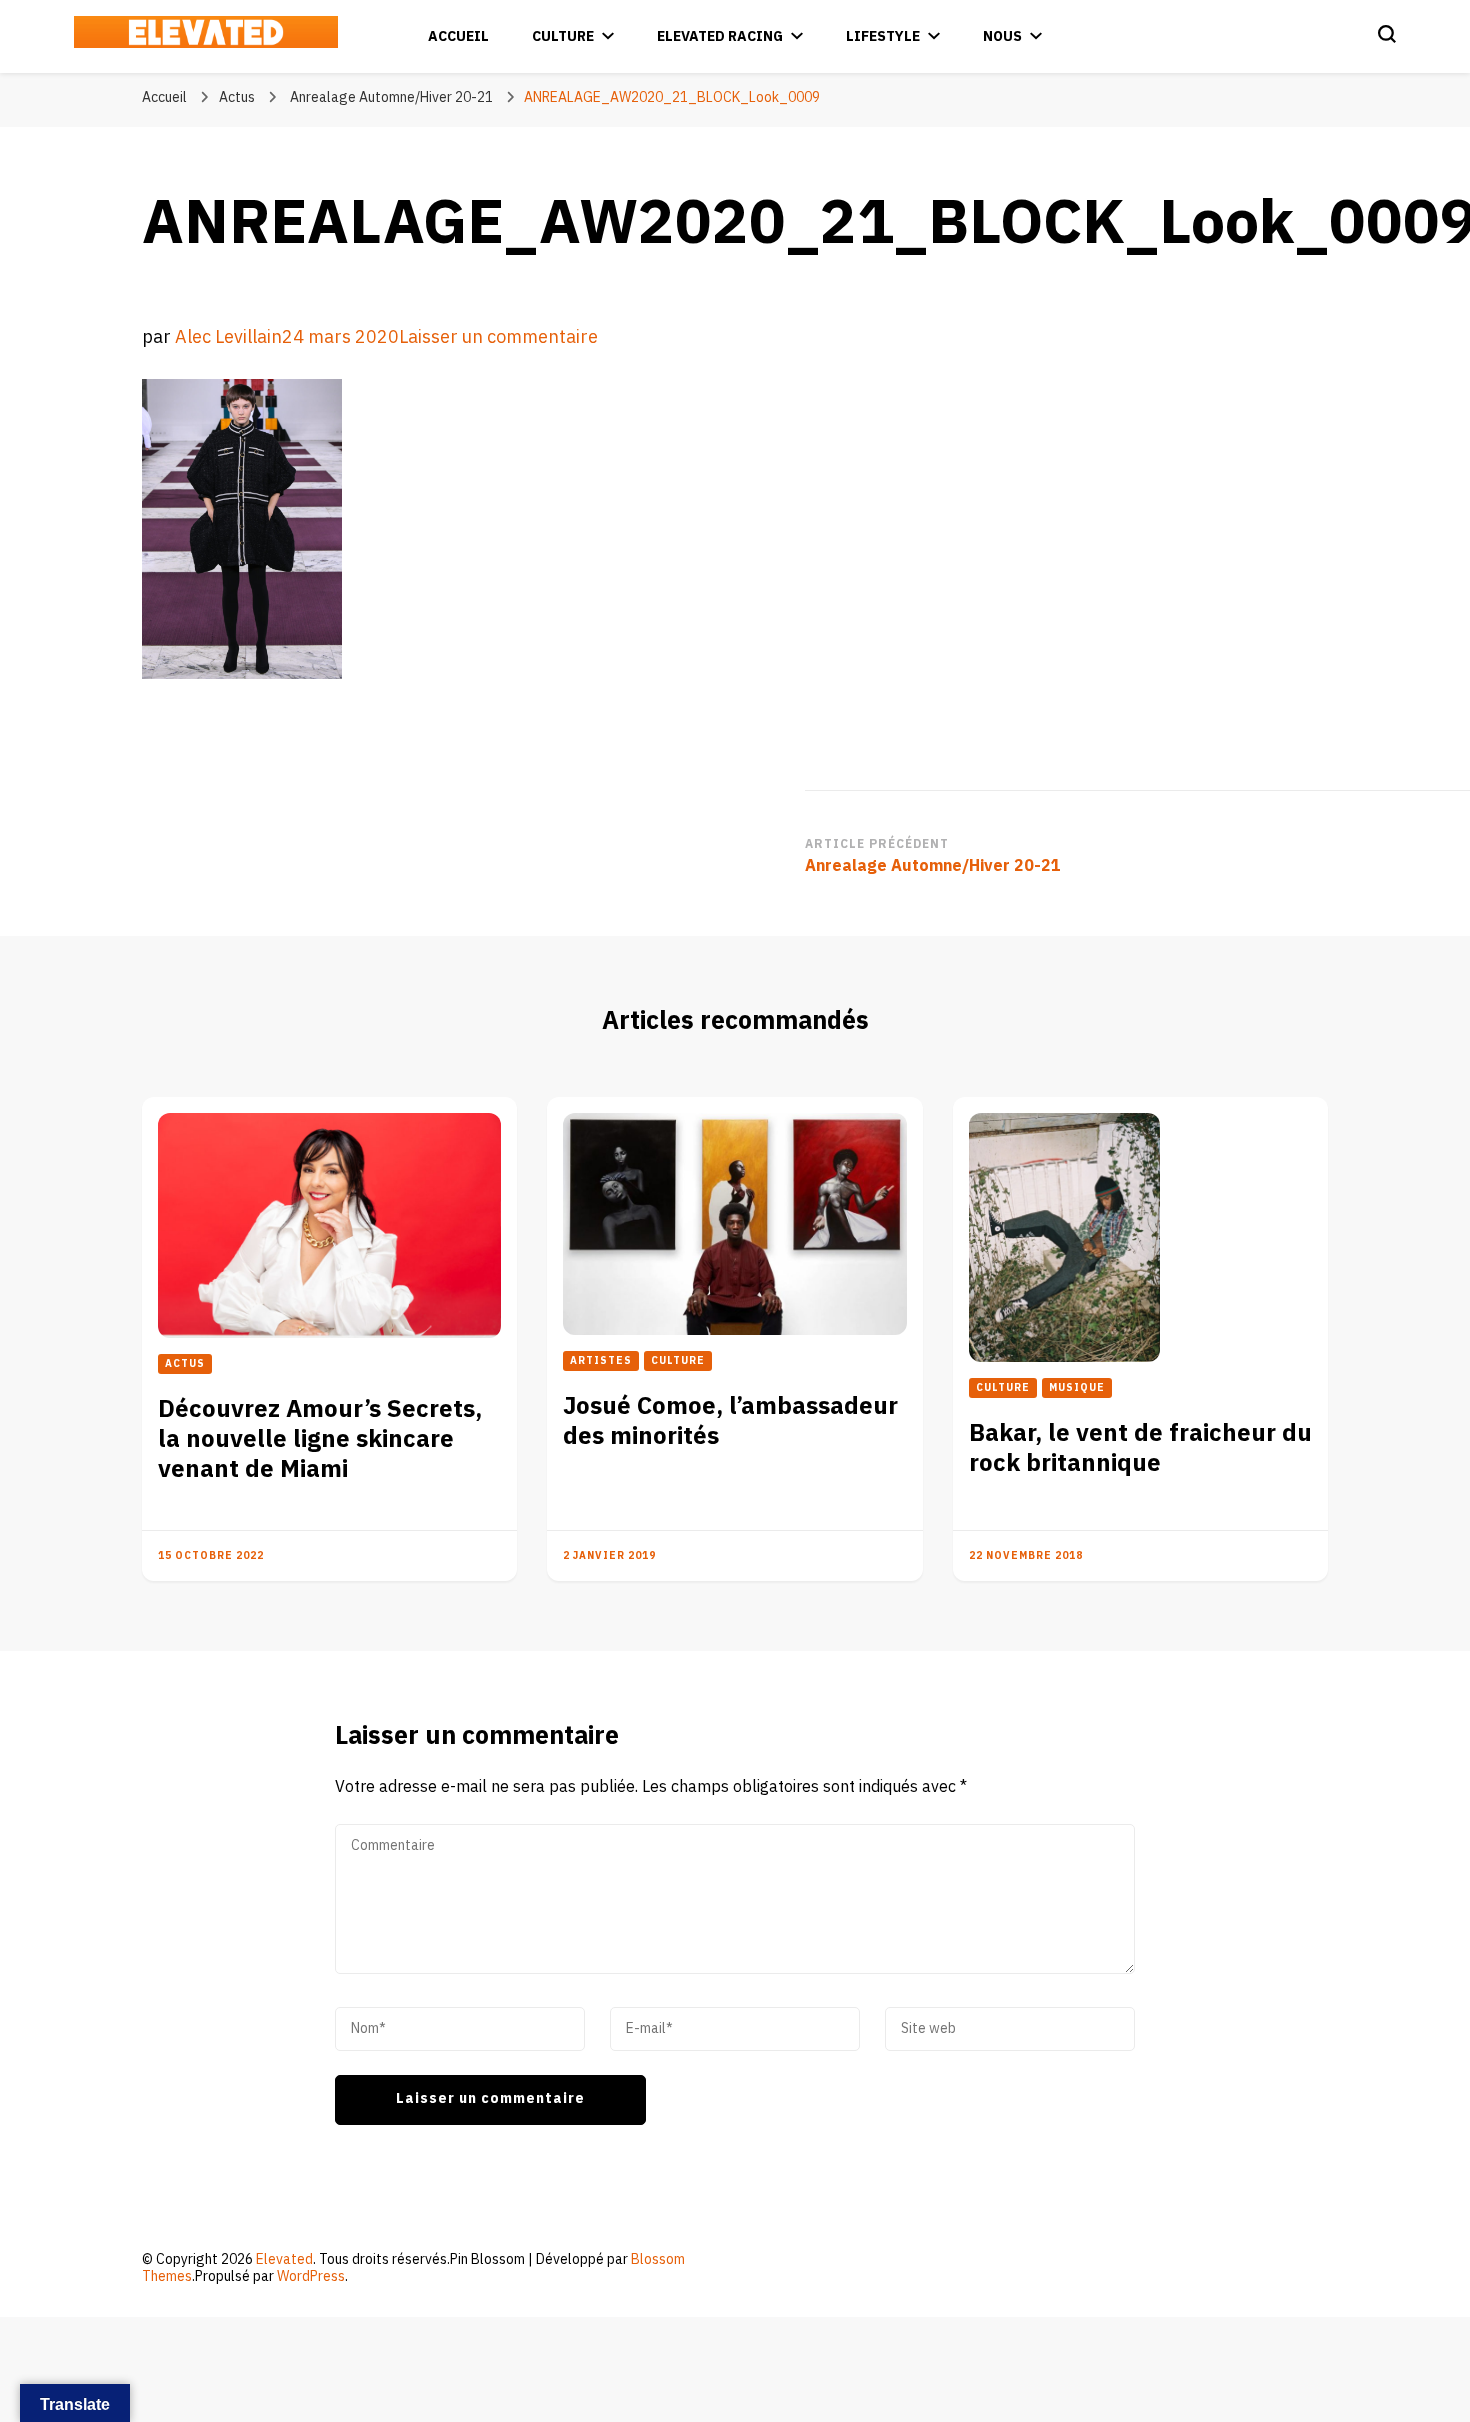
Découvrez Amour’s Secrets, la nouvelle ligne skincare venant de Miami (320, 1439)
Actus (237, 97)
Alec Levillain (228, 337)
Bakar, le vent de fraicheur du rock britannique (1140, 1448)
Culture (563, 36)
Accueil (458, 36)
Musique (1077, 1388)
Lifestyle (883, 36)
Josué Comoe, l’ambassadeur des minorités (730, 1421)
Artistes (601, 1361)
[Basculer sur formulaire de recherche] (1387, 34)
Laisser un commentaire (498, 337)
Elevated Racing (720, 36)
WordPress (311, 2276)
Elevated (284, 2259)
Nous (1002, 36)
